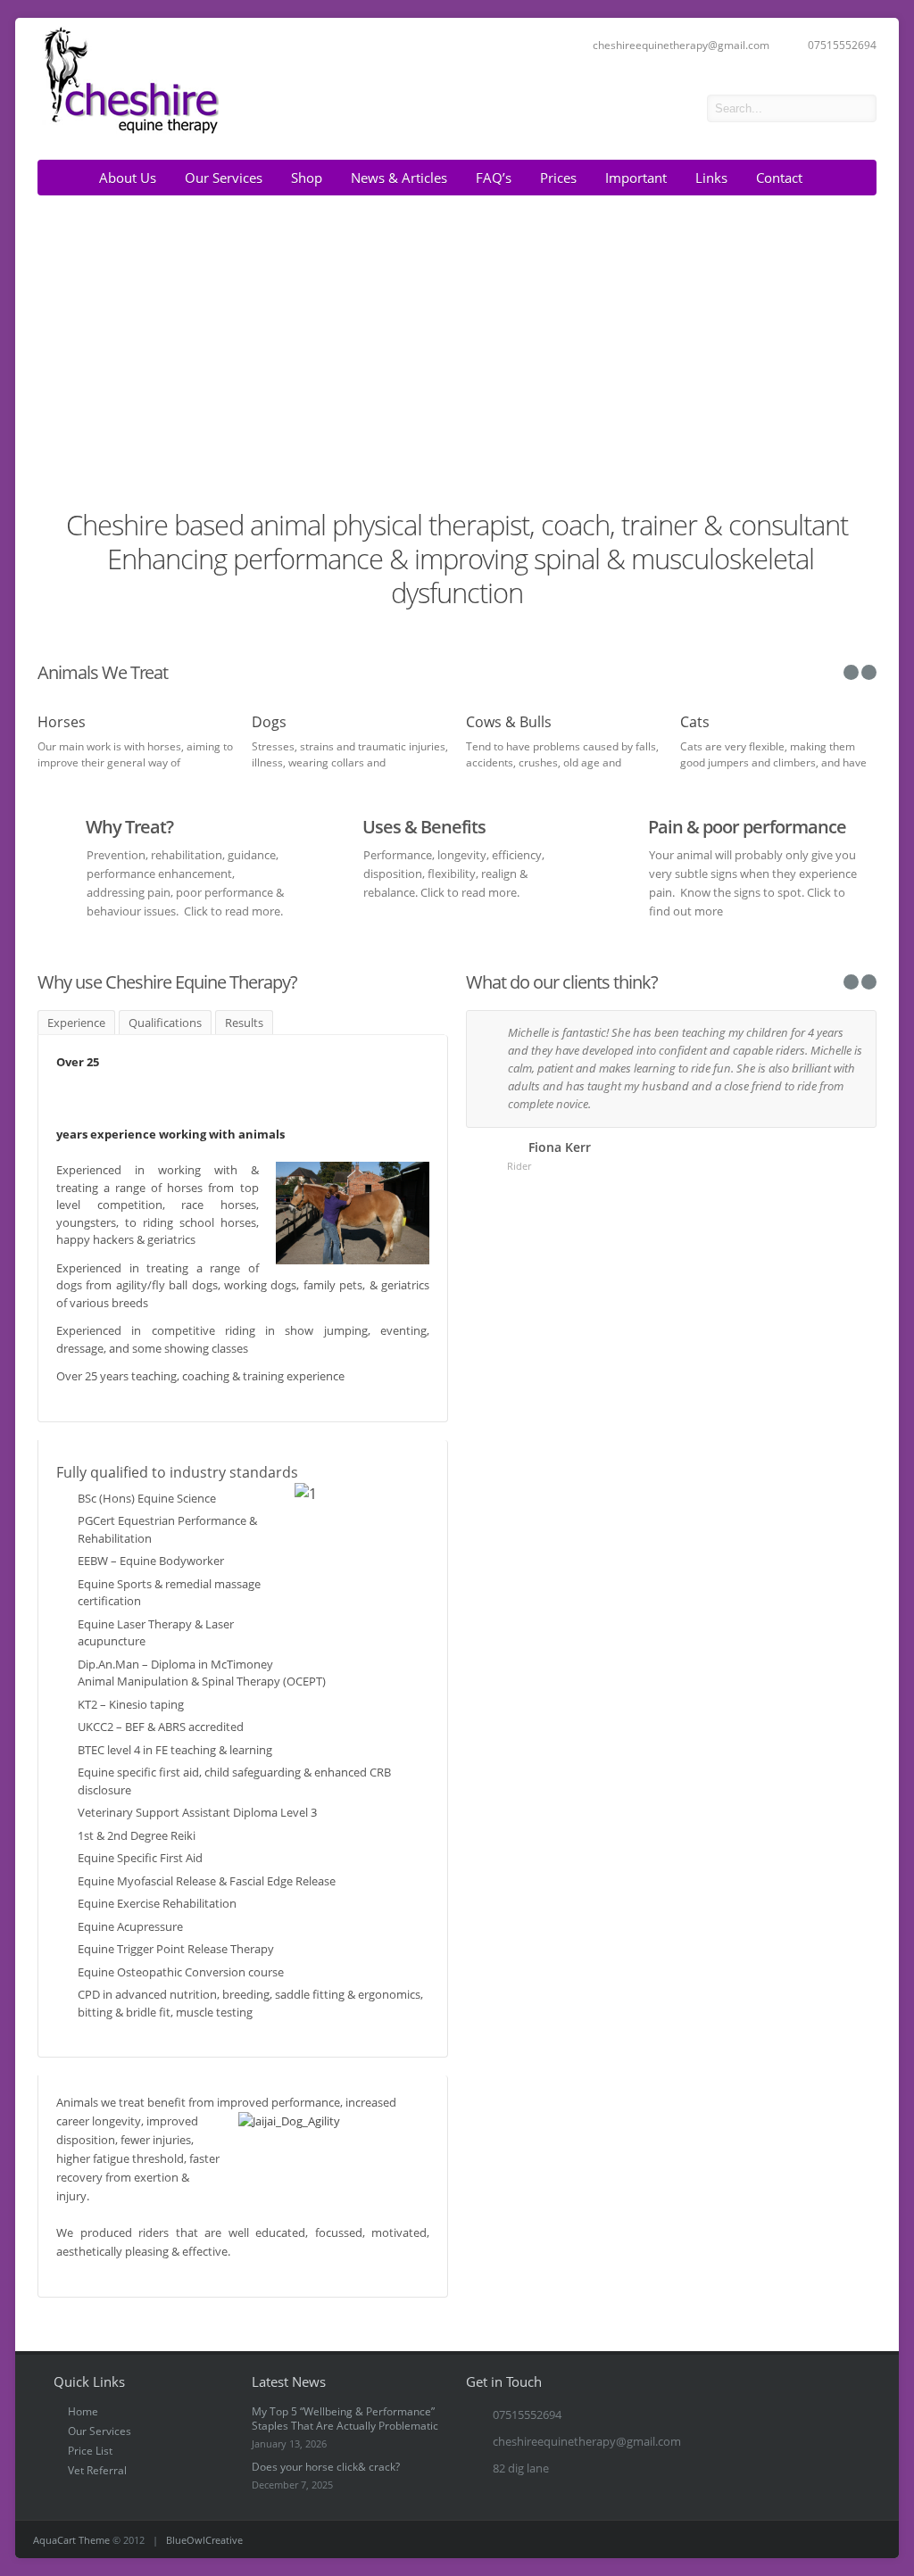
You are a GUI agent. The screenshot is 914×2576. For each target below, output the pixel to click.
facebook (655, 109)
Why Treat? (129, 827)
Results (244, 1023)
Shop (307, 178)
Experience (76, 1023)
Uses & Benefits (424, 827)
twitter (680, 109)
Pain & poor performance (747, 827)
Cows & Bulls (509, 722)
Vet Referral (97, 2470)
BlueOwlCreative (204, 2540)
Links (711, 178)
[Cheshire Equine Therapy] (129, 132)
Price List (90, 2451)
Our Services (224, 178)
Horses (62, 722)
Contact (779, 178)
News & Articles (399, 178)
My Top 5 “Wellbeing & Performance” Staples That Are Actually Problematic (345, 2419)
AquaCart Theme (71, 2540)
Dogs (269, 722)
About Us (128, 178)
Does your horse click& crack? (326, 2467)
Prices (558, 178)
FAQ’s (494, 178)
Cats (695, 722)
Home (83, 2411)
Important (636, 178)
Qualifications (165, 1023)
